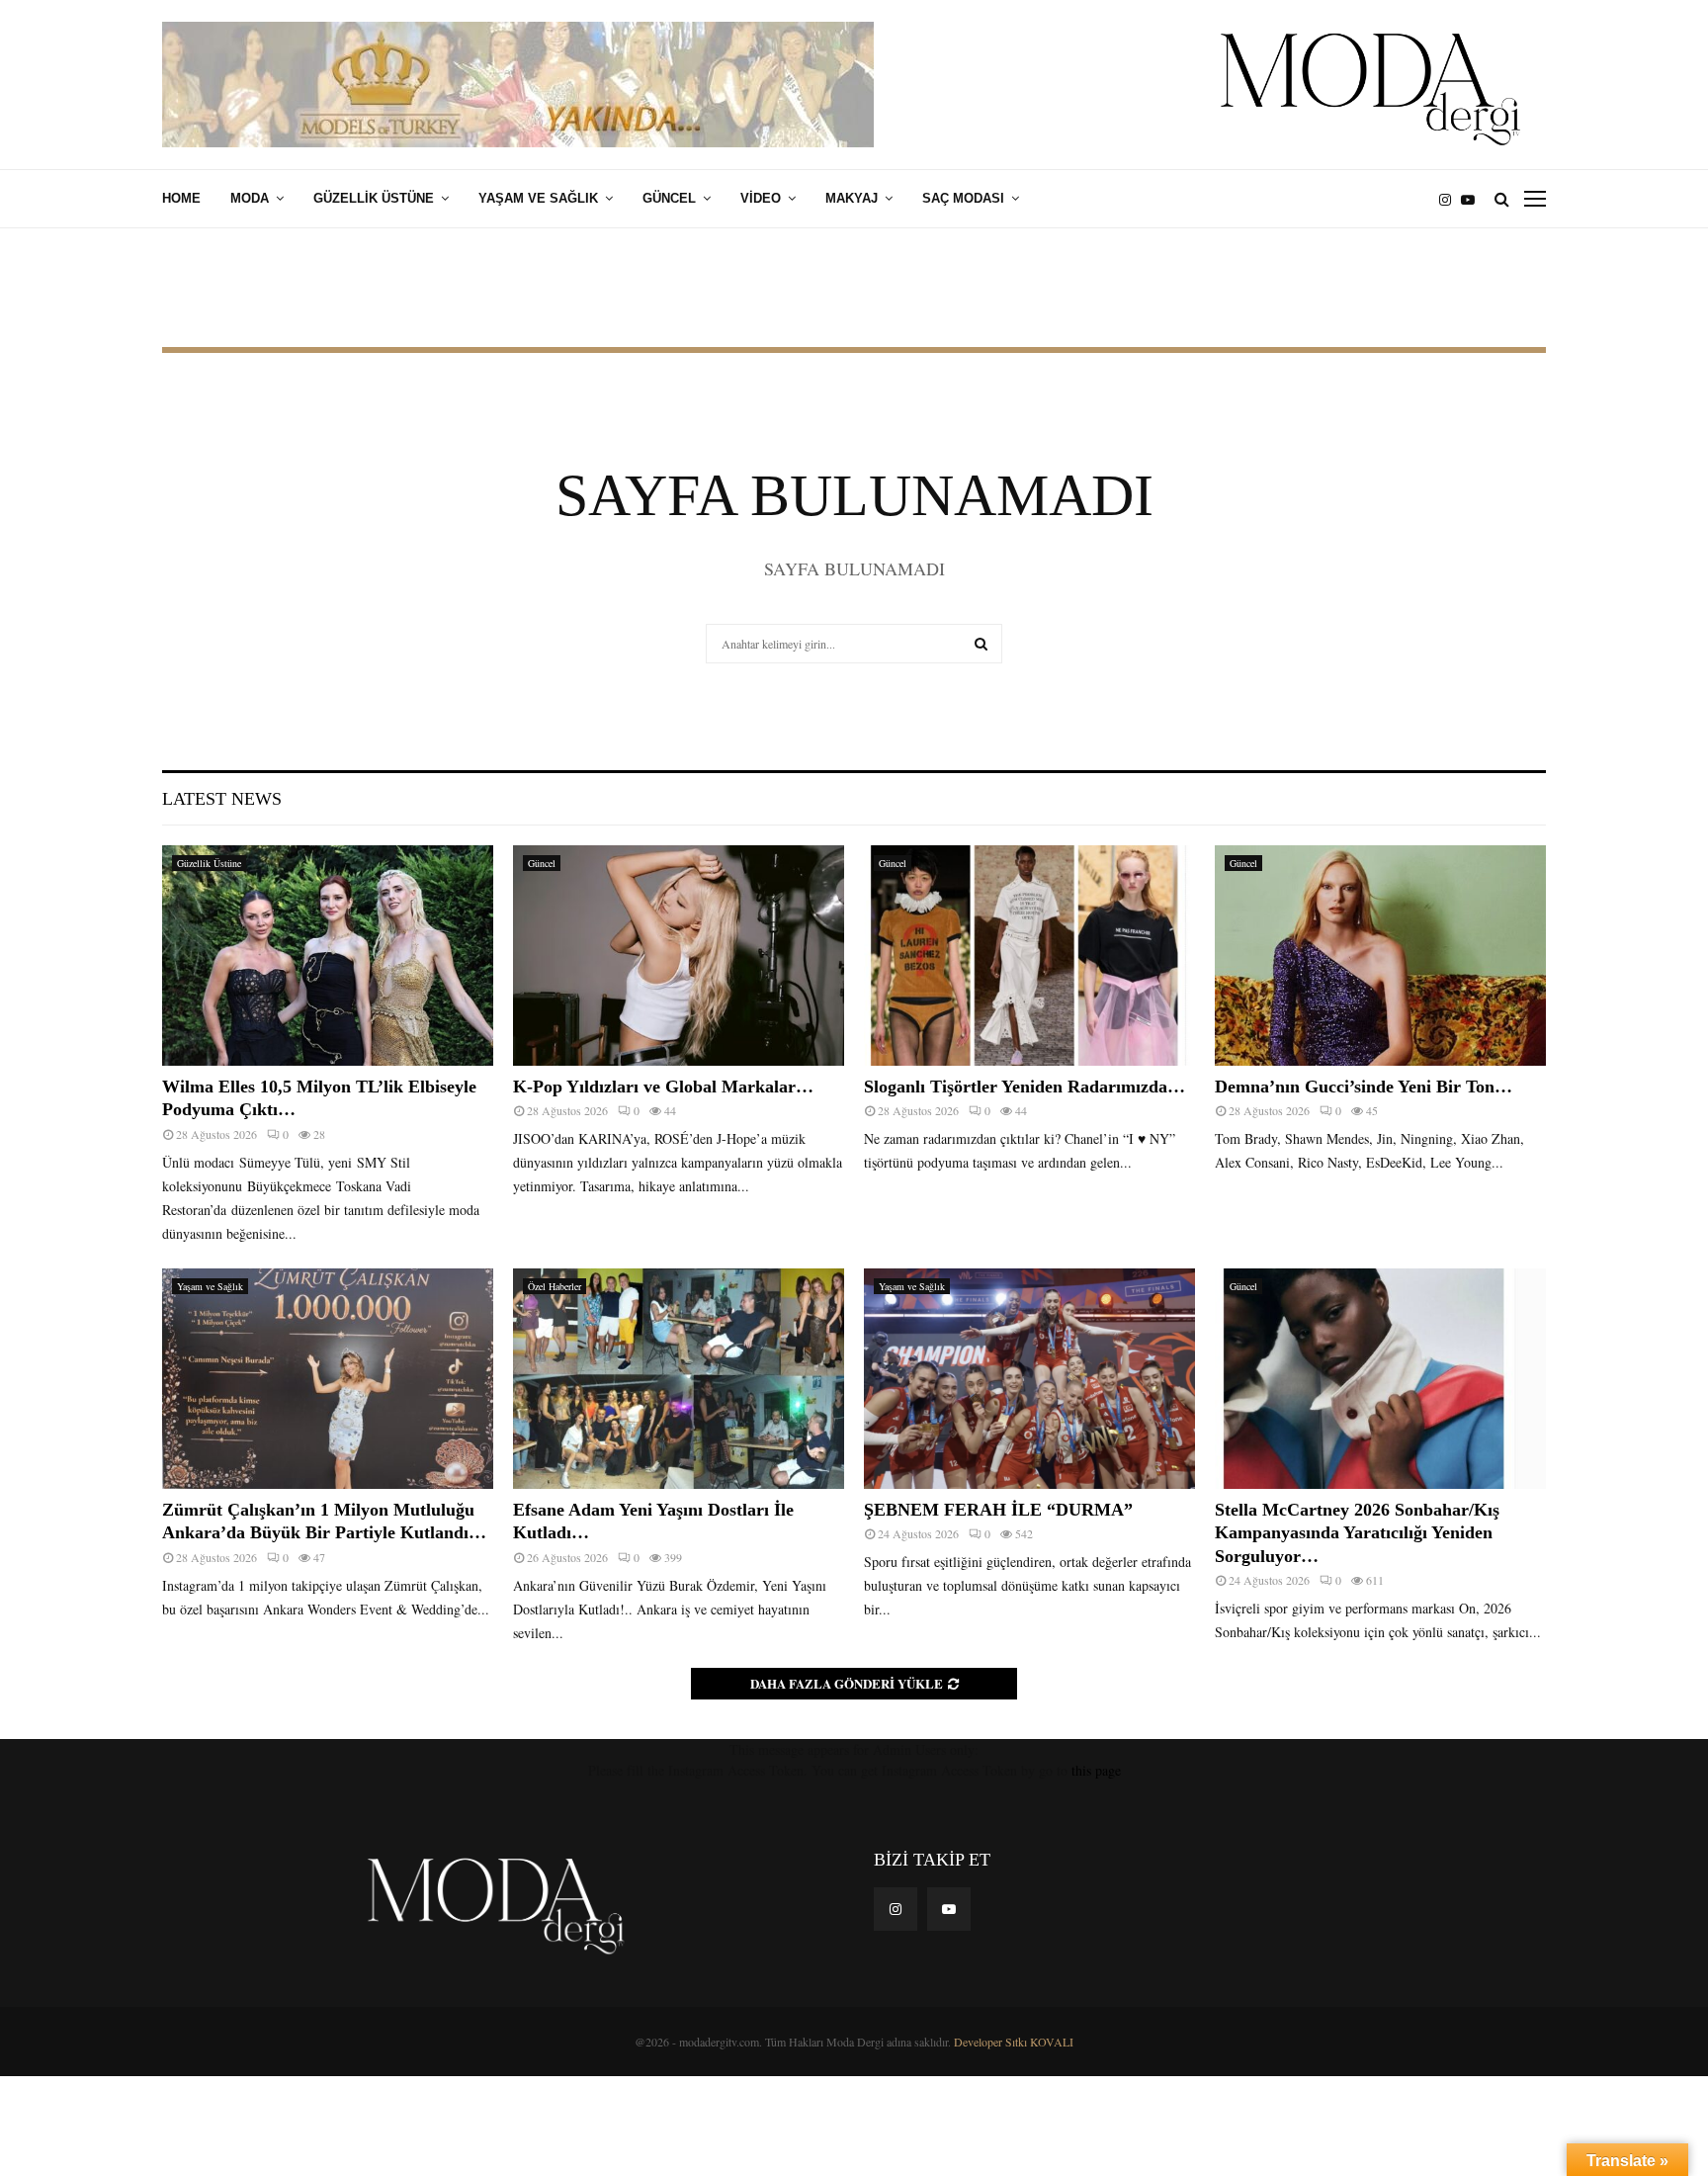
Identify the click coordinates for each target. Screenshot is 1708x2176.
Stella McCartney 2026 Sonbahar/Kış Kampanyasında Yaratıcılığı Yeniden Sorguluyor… (1357, 1533)
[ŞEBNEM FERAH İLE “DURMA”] (1029, 1379)
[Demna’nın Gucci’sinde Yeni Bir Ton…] (1380, 956)
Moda (250, 198)
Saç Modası (963, 198)
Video (761, 198)
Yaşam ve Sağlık (538, 198)
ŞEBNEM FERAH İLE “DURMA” (1001, 1510)
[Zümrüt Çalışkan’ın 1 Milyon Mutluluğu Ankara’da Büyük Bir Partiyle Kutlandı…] (328, 1379)
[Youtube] (1473, 199)
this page (1096, 1770)
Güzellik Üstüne (374, 198)
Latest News (222, 799)
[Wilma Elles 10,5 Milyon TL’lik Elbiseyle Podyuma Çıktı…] (328, 956)
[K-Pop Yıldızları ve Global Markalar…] (679, 956)
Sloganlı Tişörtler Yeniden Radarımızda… (1025, 1087)
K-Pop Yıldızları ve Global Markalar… (663, 1087)
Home (181, 198)
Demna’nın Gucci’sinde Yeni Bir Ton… (1364, 1087)
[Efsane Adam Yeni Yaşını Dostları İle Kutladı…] (679, 1379)
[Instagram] (1450, 199)
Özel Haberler (555, 1286)
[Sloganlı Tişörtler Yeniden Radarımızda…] (1029, 956)
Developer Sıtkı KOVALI (1014, 2042)
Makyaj (852, 198)
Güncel (669, 198)
